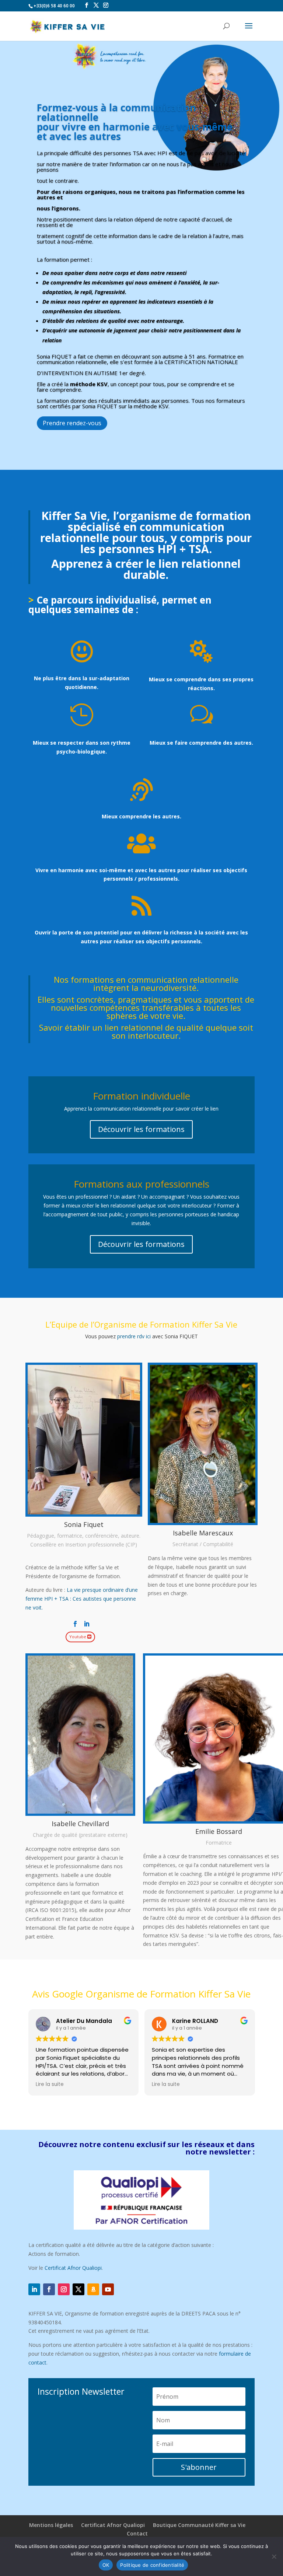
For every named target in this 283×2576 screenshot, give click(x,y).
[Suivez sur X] (78, 2289)
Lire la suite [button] (121, 2084)
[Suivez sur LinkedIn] (34, 2289)
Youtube (78, 1637)
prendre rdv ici (134, 1336)
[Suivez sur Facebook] (49, 2289)
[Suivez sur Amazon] (93, 2289)
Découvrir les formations (141, 1129)
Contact (137, 2533)
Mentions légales (51, 2525)
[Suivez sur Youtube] (108, 2289)
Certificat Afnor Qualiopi (73, 2268)
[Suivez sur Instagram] (64, 2289)
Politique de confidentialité (152, 2565)
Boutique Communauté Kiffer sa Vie (199, 2525)
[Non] (274, 2556)
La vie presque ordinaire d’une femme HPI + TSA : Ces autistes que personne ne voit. (82, 1599)
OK (106, 2565)
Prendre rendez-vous (72, 423)
